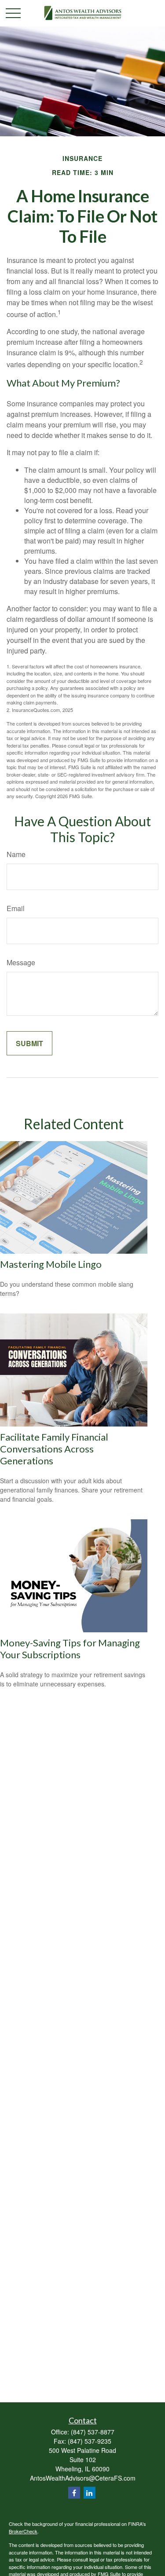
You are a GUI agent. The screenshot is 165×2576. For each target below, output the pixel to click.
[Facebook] (74, 2493)
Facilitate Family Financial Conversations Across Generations (54, 1449)
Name (16, 854)
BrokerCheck (23, 2531)
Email (16, 908)
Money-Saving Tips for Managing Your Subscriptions (70, 1649)
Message (21, 962)
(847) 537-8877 (93, 2432)
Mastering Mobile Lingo (51, 1264)
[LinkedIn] (90, 2493)
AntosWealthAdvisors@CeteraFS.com (83, 2478)
